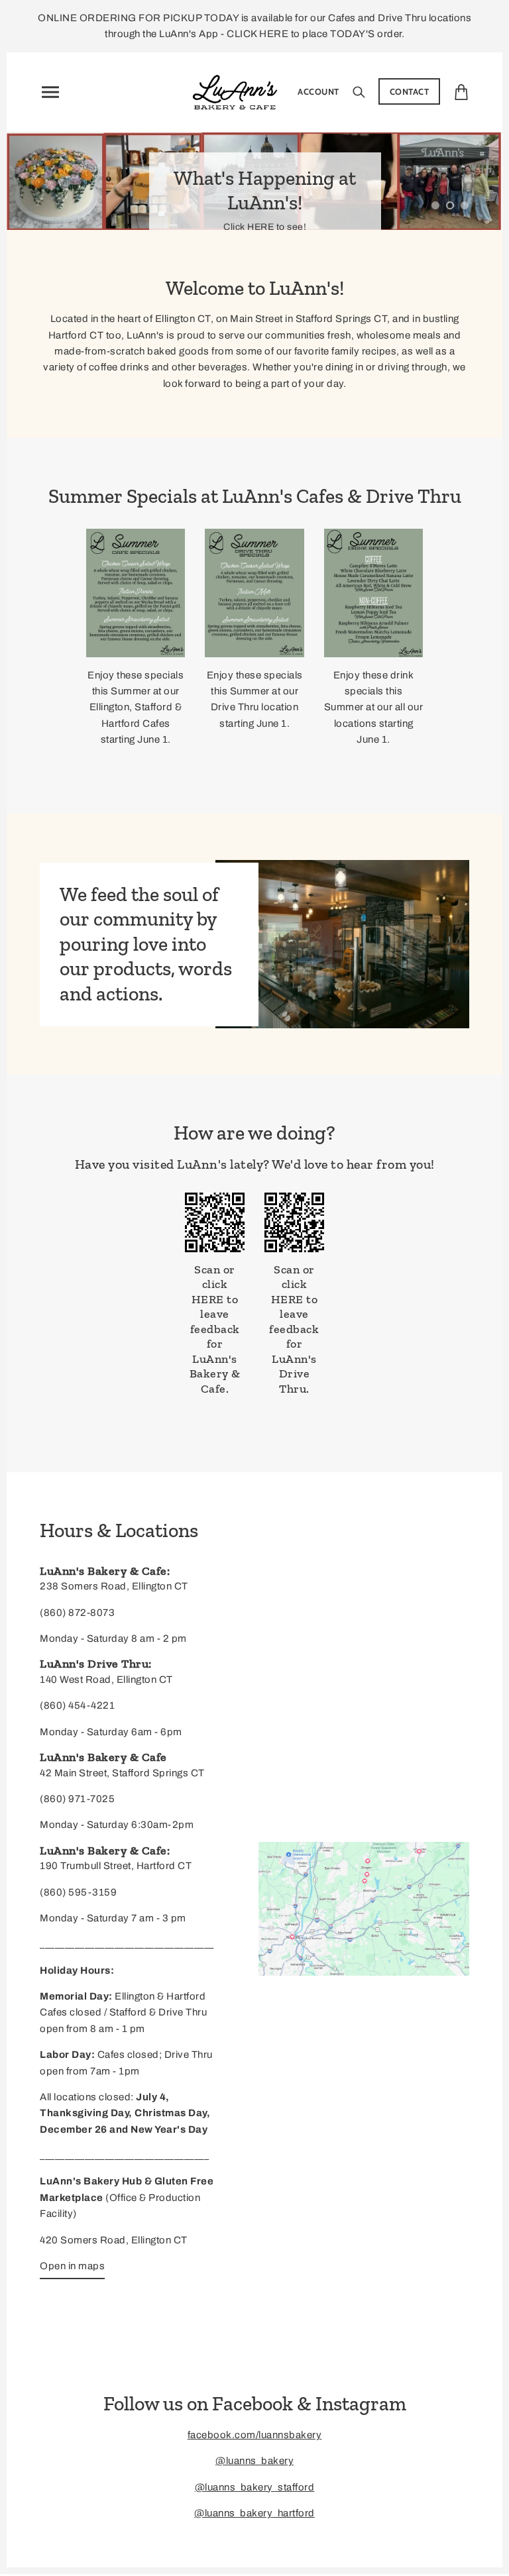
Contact (410, 91)
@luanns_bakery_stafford (255, 2487)
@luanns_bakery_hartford (254, 2513)
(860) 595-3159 (78, 1892)
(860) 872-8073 (77, 1613)
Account (318, 91)
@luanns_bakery (254, 2461)
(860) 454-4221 (77, 1705)
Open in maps (72, 2266)
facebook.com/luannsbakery (255, 2435)
